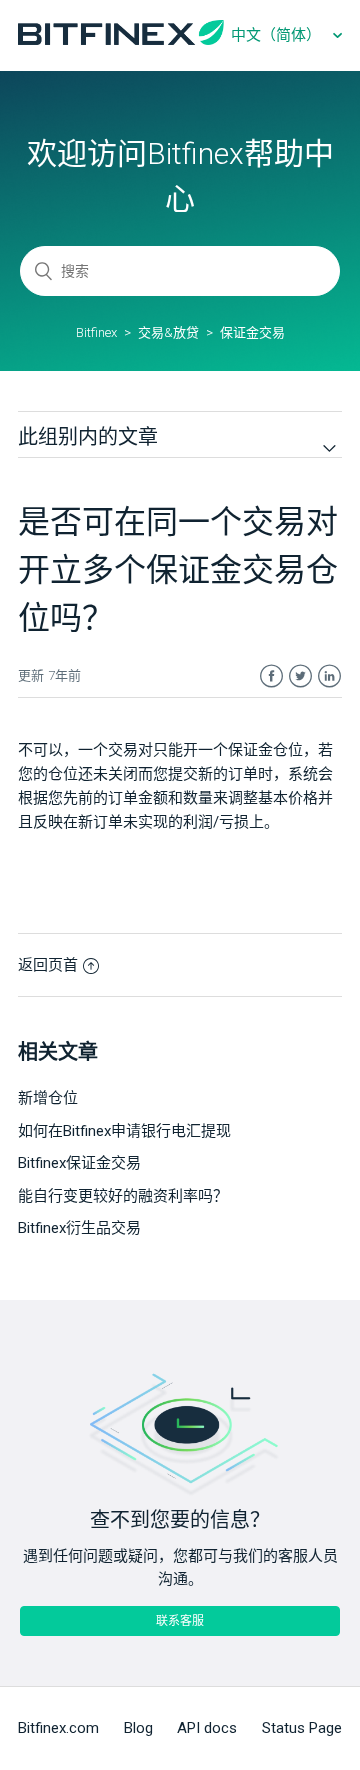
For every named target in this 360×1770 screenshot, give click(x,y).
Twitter (300, 676)
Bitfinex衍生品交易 (79, 1228)
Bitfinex (96, 332)
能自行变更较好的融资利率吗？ (123, 1196)
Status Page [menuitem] (302, 1728)
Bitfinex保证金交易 (79, 1163)
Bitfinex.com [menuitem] (58, 1728)
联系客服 (180, 1621)
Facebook (271, 676)
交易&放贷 (168, 332)
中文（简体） (278, 35)
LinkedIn (329, 676)
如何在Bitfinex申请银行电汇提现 (124, 1131)
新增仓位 (48, 1098)
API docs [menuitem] (207, 1728)
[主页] (121, 40)
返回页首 (48, 965)
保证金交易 (252, 332)
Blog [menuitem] (138, 1728)
